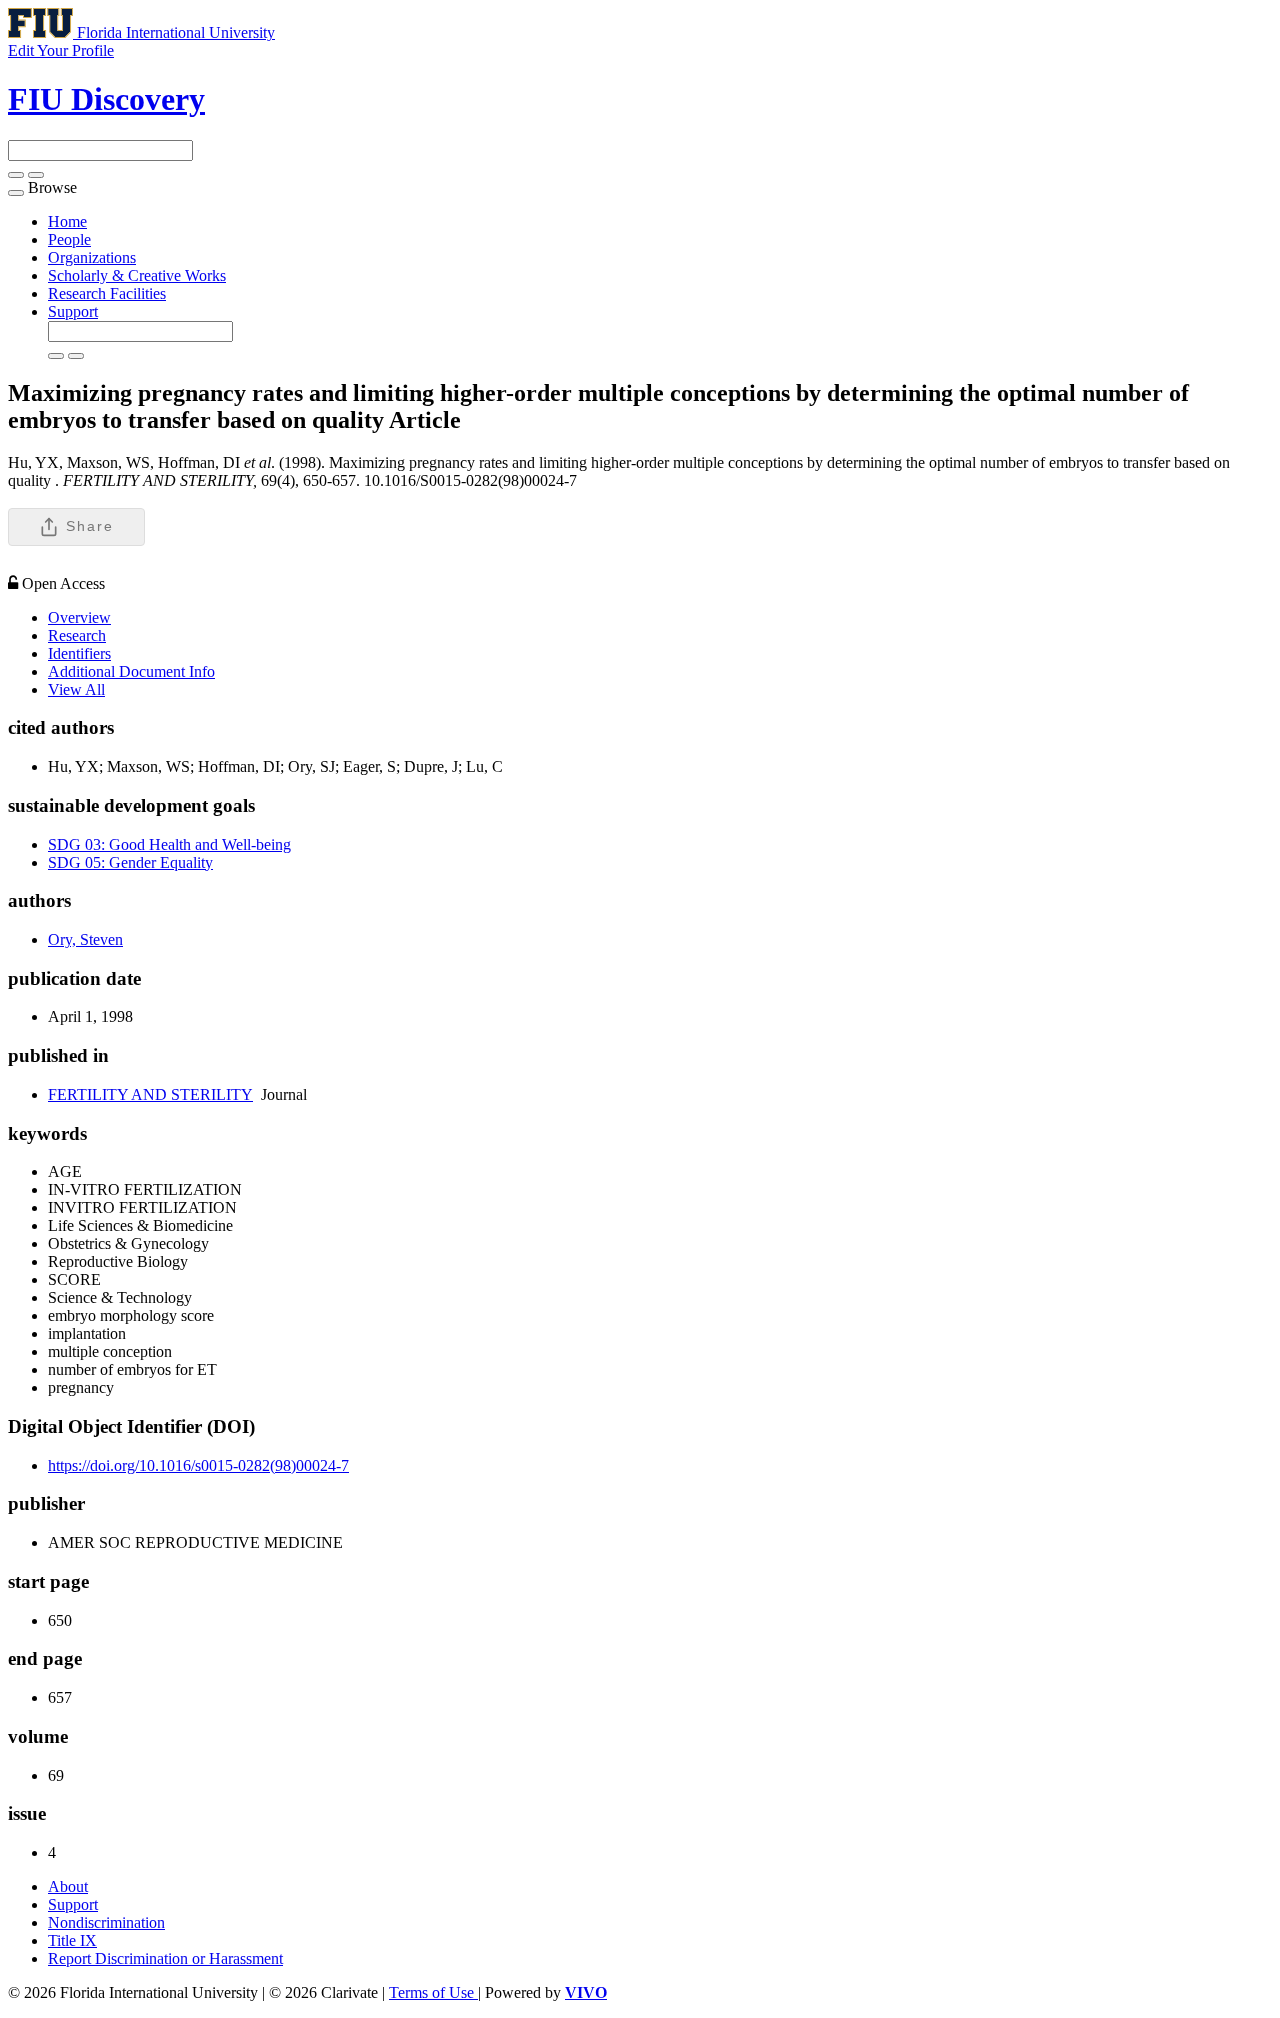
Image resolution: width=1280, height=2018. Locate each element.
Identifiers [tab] (79, 653)
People (69, 239)
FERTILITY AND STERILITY (150, 1094)
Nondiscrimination (106, 1922)
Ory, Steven (85, 939)
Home (67, 221)
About (68, 1886)
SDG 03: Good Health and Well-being (169, 844)
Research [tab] (77, 635)
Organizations (92, 257)
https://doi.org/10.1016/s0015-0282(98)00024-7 (198, 1465)
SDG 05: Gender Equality (130, 862)
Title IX (72, 1940)
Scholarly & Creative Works (137, 275)
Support (73, 311)
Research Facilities (107, 293)
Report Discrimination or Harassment (165, 1958)
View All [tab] (76, 689)
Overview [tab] (79, 617)
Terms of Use (433, 1992)
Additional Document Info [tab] (131, 671)
